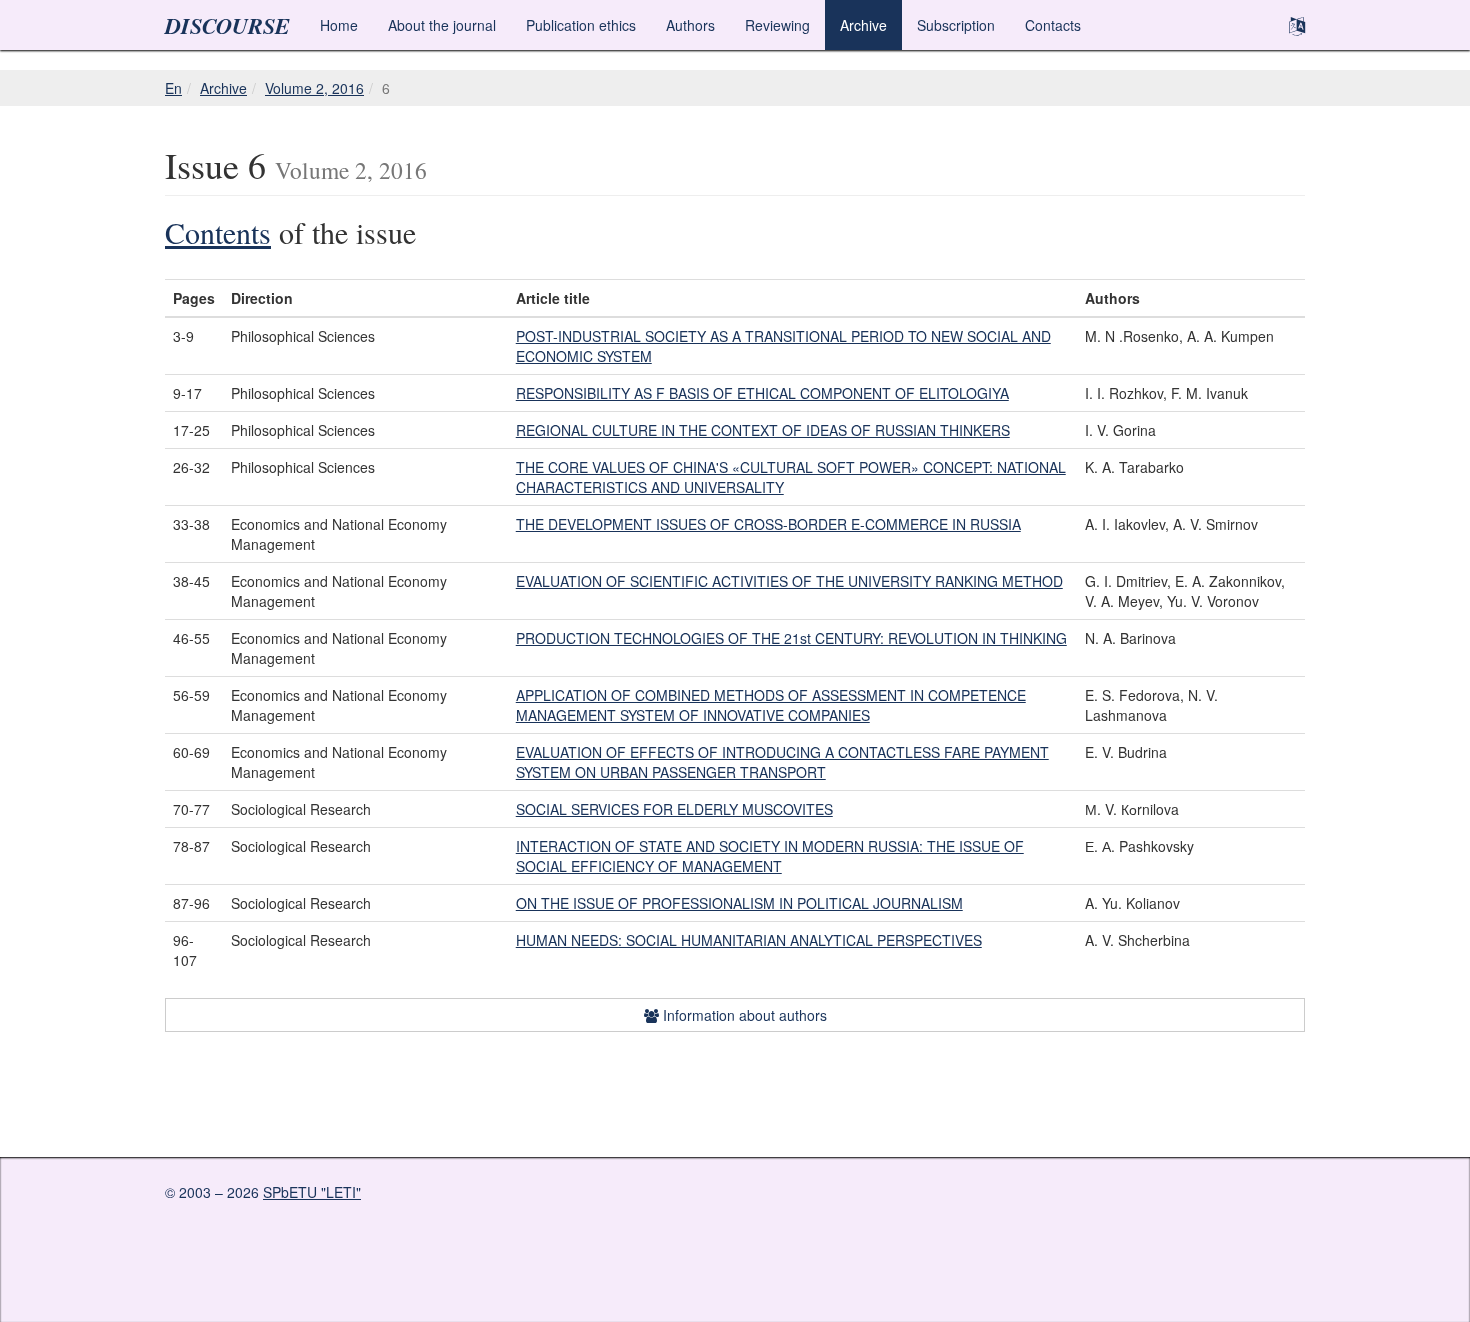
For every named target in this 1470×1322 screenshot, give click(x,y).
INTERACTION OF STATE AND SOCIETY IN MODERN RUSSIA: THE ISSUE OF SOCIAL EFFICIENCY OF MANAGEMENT (770, 856)
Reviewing (777, 25)
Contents (218, 232)
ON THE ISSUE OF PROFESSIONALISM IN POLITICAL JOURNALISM (739, 903)
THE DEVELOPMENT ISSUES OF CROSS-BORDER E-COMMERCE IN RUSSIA (768, 524)
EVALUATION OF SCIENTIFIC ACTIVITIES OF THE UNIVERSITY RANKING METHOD (789, 581)
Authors (690, 25)
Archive (863, 25)
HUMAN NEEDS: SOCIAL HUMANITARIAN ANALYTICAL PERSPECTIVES (749, 940)
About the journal (442, 25)
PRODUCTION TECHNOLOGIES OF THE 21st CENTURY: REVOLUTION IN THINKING (791, 638)
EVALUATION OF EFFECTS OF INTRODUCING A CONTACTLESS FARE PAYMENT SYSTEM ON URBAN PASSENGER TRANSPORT (782, 762)
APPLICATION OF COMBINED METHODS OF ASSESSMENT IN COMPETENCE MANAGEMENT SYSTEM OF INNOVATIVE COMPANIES (771, 705)
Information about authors (743, 1015)
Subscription (956, 25)
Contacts (1053, 25)
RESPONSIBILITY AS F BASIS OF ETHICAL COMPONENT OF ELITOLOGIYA (762, 393)
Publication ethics (581, 25)
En (173, 88)
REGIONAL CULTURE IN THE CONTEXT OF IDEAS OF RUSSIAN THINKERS (763, 430)
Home (339, 25)
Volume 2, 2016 (314, 88)
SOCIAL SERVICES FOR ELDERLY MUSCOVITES (674, 809)
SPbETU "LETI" (312, 1192)
